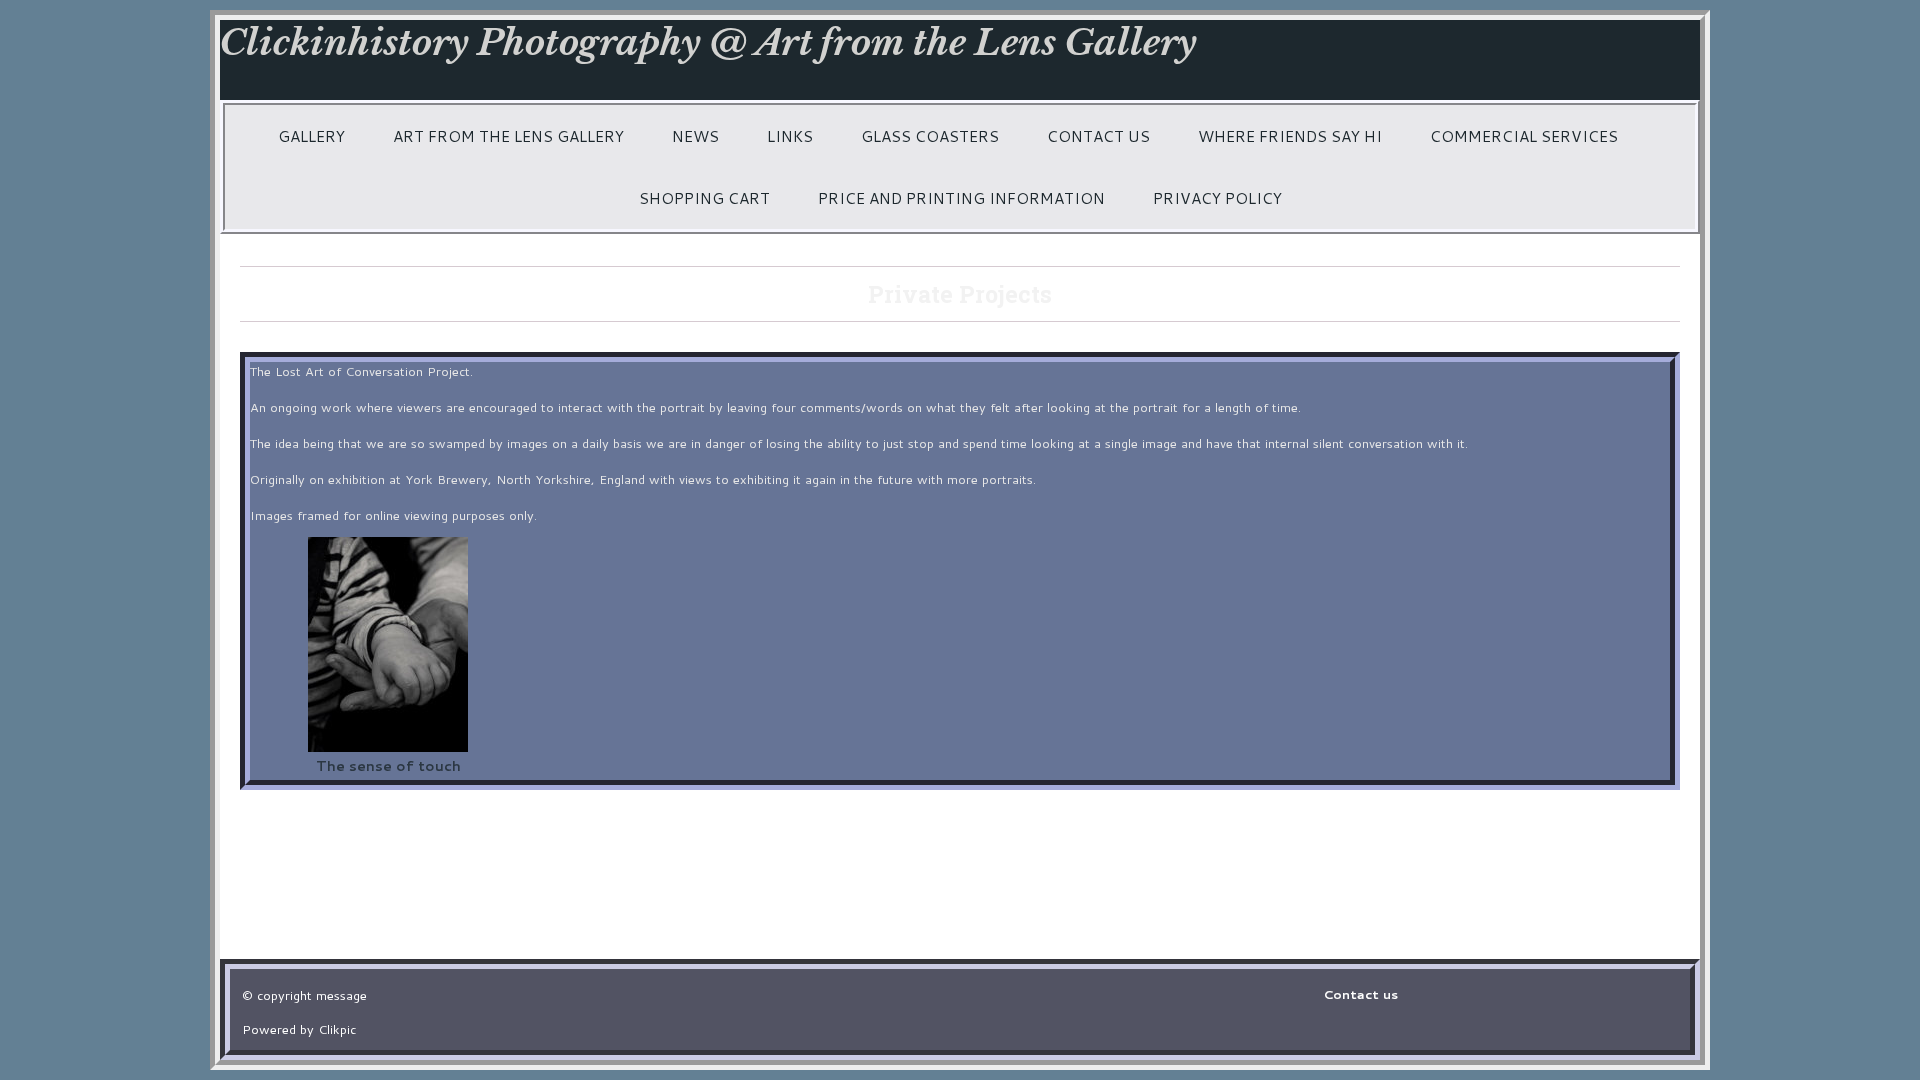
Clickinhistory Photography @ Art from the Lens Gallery (708, 42)
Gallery (311, 136)
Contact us (1098, 136)
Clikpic (337, 1029)
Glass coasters (930, 136)
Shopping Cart (704, 198)
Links (790, 136)
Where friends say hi (1290, 136)
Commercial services (1524, 136)
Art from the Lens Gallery (508, 136)
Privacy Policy (1217, 198)
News (695, 136)
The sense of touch (388, 766)
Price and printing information (961, 198)
